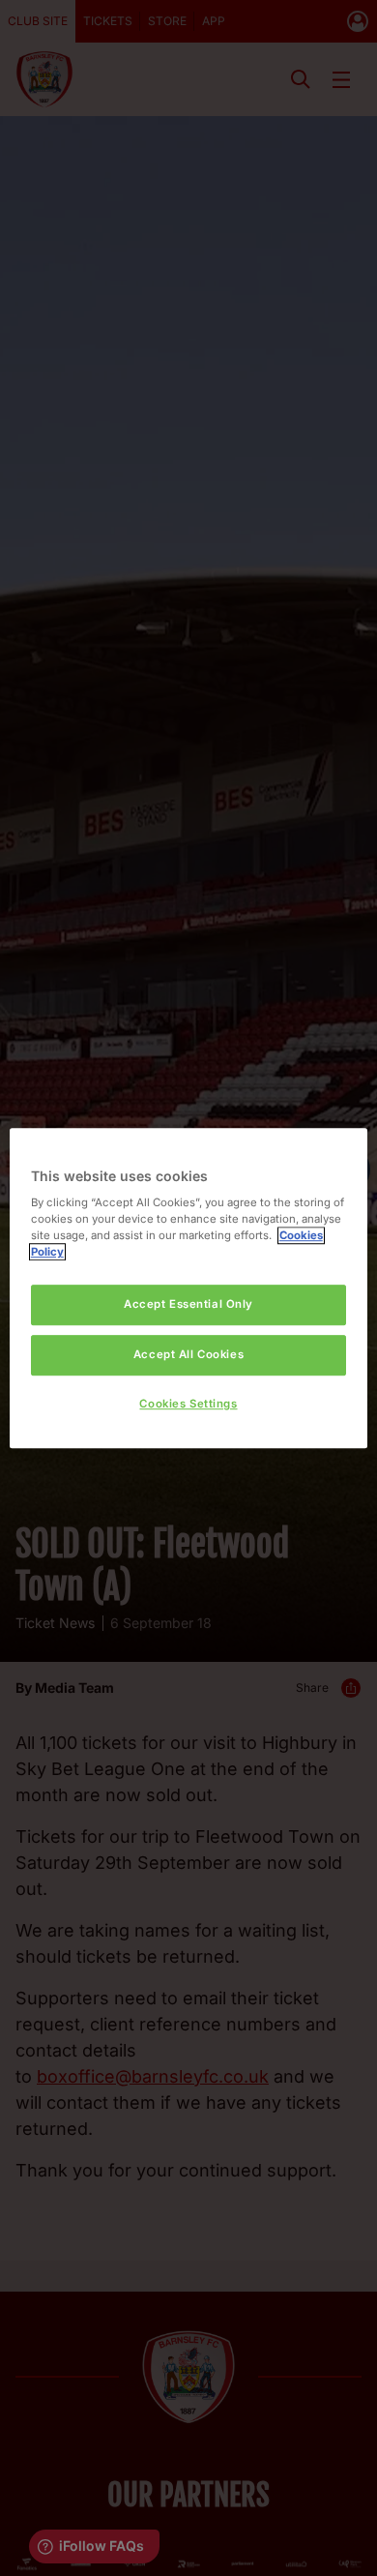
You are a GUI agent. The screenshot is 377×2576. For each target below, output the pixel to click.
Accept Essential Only (188, 1305)
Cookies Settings (188, 1404)
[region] (189, 1288)
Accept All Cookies (188, 1354)
